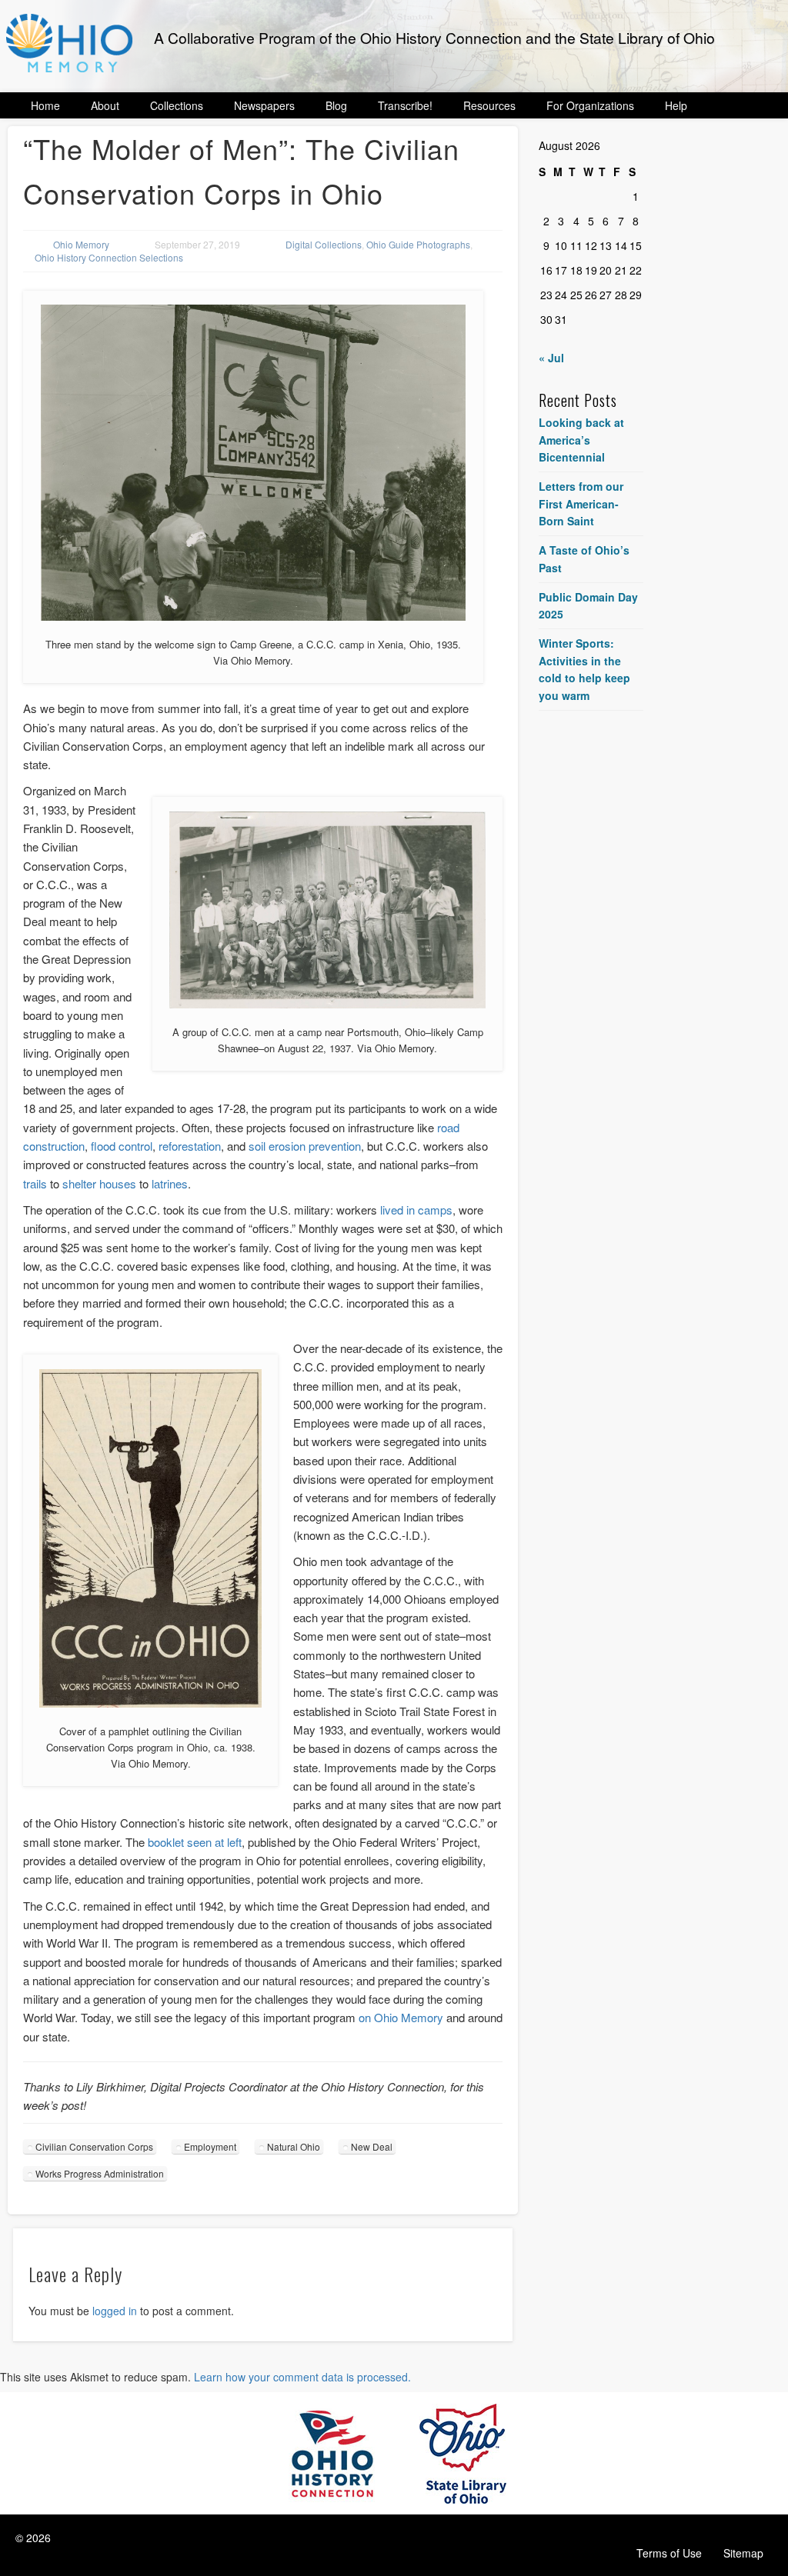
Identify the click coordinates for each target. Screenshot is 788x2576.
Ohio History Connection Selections (109, 257)
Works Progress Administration (100, 2173)
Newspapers (264, 105)
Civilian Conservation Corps (94, 2146)
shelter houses (99, 1183)
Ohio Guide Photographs (418, 244)
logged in (115, 2311)
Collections (177, 105)
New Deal (372, 2146)
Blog (336, 105)
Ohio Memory (81, 244)
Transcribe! (405, 105)
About (105, 105)
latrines (170, 1183)
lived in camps (416, 1210)
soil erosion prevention (305, 1146)
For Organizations (590, 105)
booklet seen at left (195, 1842)
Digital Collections (324, 244)
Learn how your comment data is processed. (302, 2377)
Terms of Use (669, 2553)
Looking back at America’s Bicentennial (581, 440)
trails (35, 1183)
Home (45, 105)
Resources (489, 105)
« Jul (551, 358)
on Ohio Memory (401, 2017)
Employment (210, 2146)
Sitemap (743, 2553)
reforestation (190, 1146)
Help (676, 105)
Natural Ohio (294, 2146)
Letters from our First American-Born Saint (581, 503)
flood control (122, 1146)
